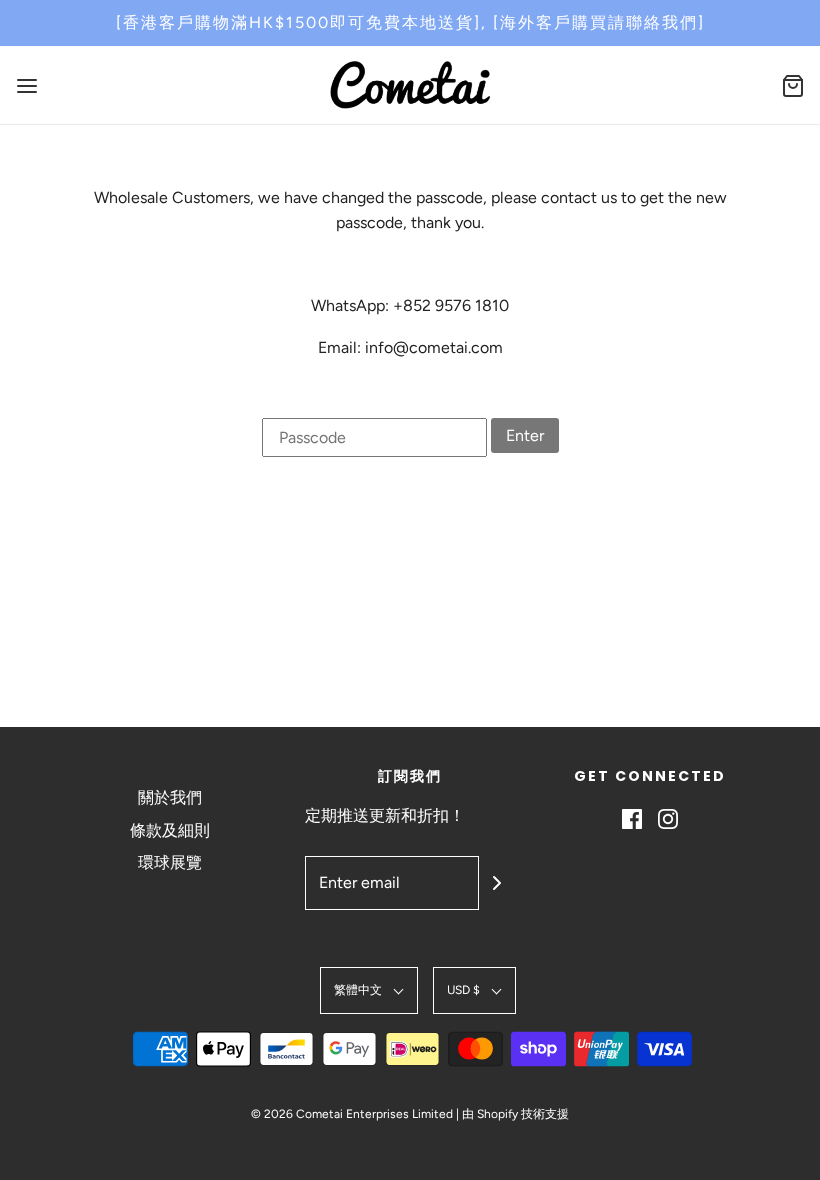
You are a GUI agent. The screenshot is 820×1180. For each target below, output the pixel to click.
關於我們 (170, 797)
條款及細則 (170, 830)
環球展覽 (170, 862)
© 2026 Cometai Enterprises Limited (352, 1114)
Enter (525, 435)
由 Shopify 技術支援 (515, 1114)
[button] (369, 990)
